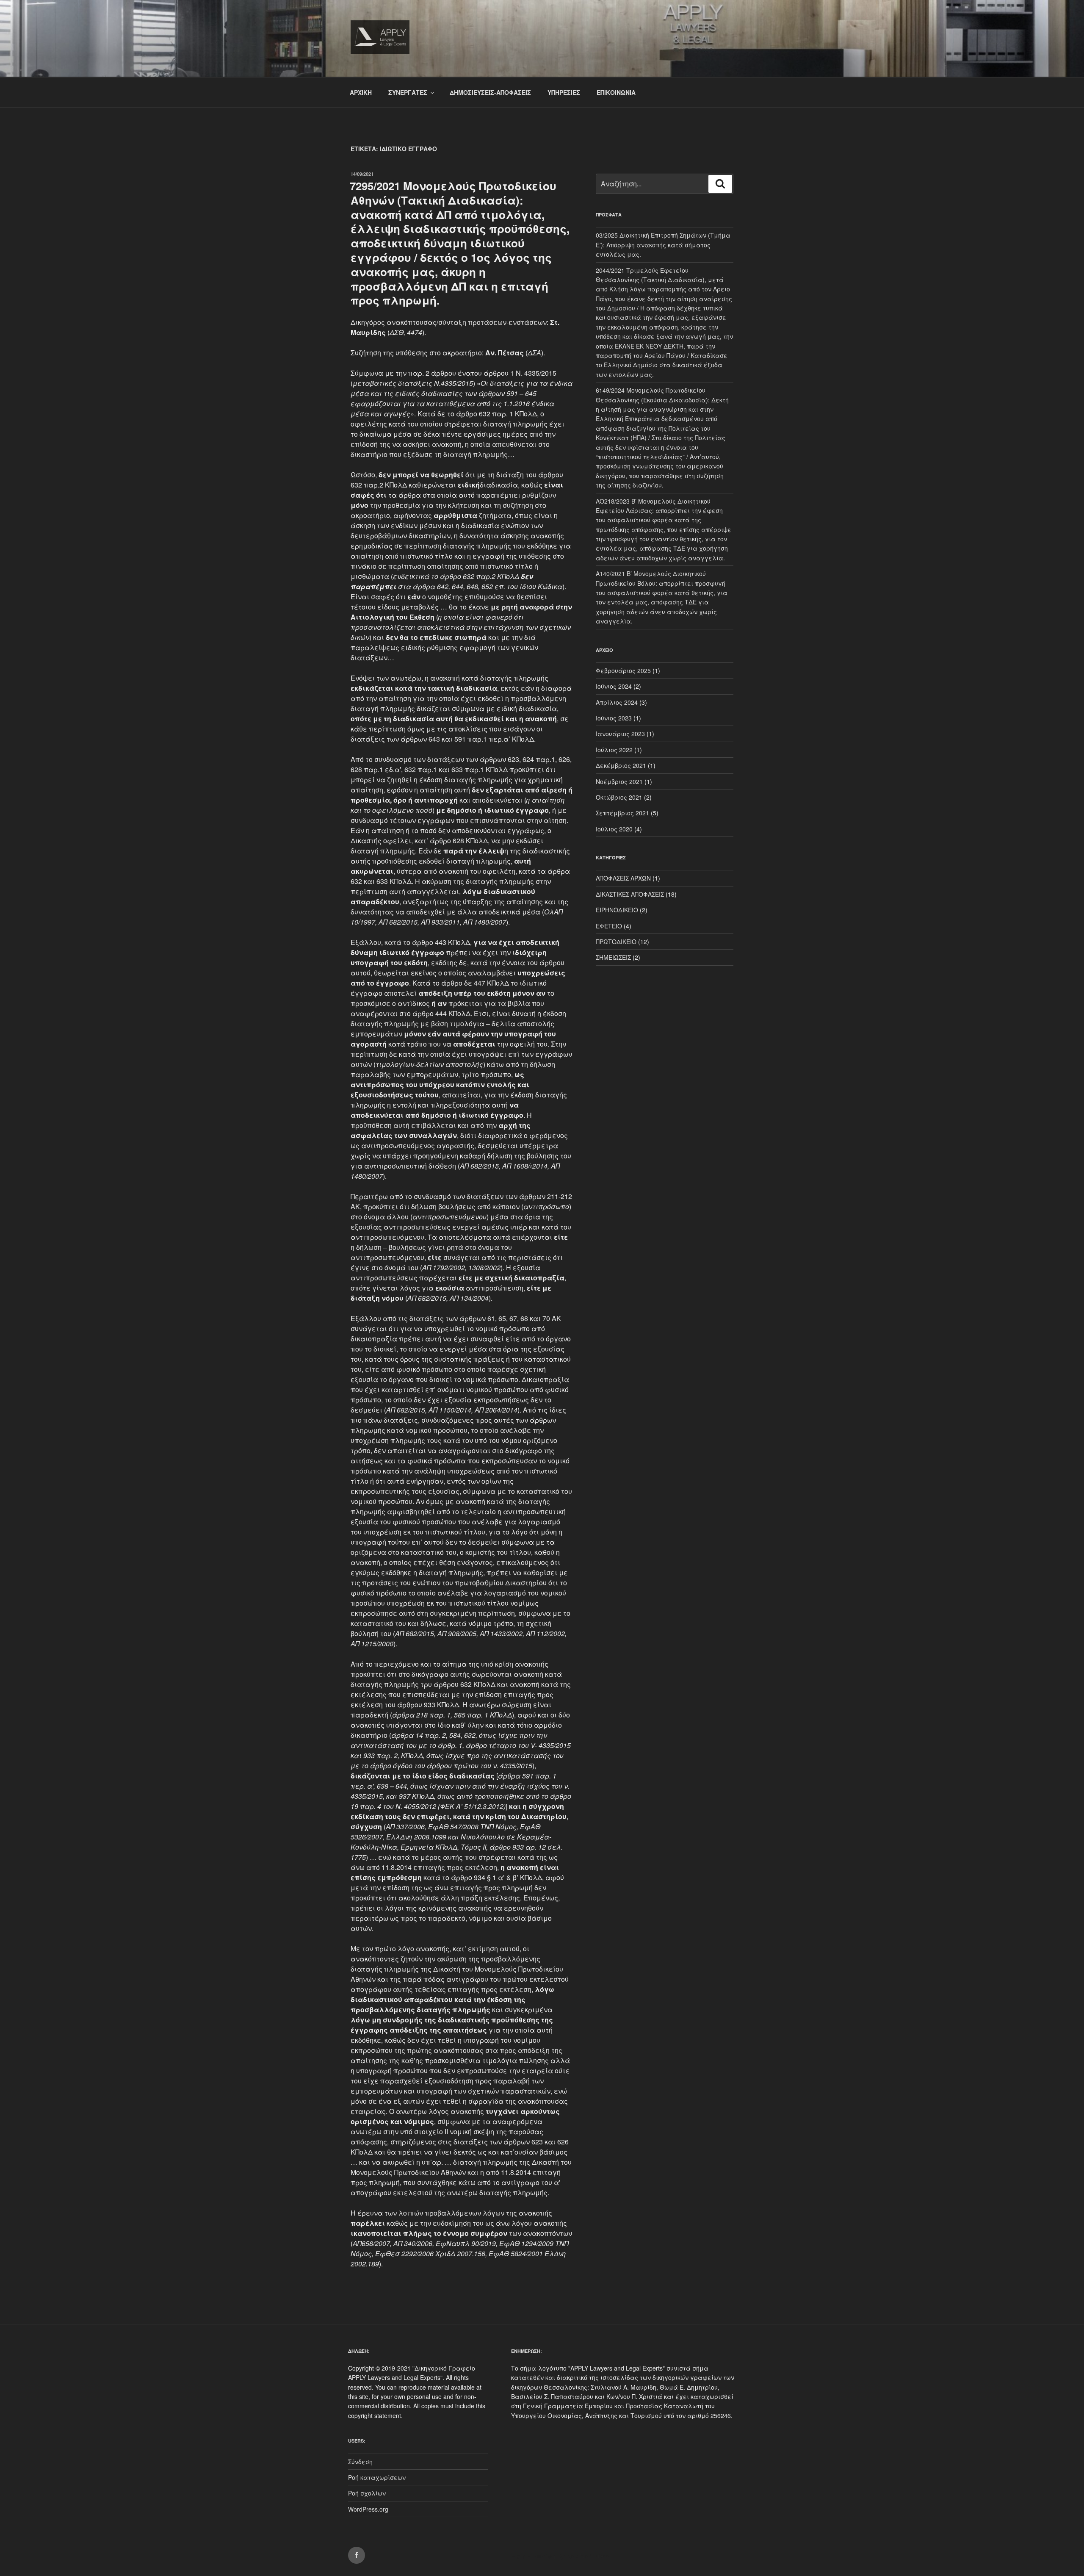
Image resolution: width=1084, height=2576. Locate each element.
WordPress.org (368, 2509)
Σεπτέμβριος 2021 (622, 813)
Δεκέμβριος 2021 (621, 765)
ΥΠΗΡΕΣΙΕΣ (564, 92)
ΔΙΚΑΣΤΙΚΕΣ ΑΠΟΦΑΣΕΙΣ (630, 894)
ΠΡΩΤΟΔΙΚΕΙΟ (616, 942)
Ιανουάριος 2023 (620, 734)
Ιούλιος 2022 (614, 750)
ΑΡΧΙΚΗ (361, 92)
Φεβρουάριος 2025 (623, 670)
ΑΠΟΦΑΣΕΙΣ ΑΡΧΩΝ (623, 878)
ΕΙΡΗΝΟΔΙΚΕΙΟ (617, 910)
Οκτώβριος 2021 (619, 797)
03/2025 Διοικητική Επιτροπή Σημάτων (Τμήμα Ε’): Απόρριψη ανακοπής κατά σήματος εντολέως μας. (663, 245)
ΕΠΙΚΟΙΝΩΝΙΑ (616, 92)
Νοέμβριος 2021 (619, 781)
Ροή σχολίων (367, 2493)
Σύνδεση (360, 2462)
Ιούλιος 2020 (614, 829)
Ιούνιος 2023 (614, 718)
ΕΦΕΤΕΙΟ (609, 926)
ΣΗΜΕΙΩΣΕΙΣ (613, 957)
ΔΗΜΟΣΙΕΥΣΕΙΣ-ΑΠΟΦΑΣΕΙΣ (490, 92)
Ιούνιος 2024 (614, 686)
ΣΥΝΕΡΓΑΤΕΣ (408, 92)
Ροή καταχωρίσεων (377, 2477)
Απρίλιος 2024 (617, 702)
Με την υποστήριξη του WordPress (560, 2556)
